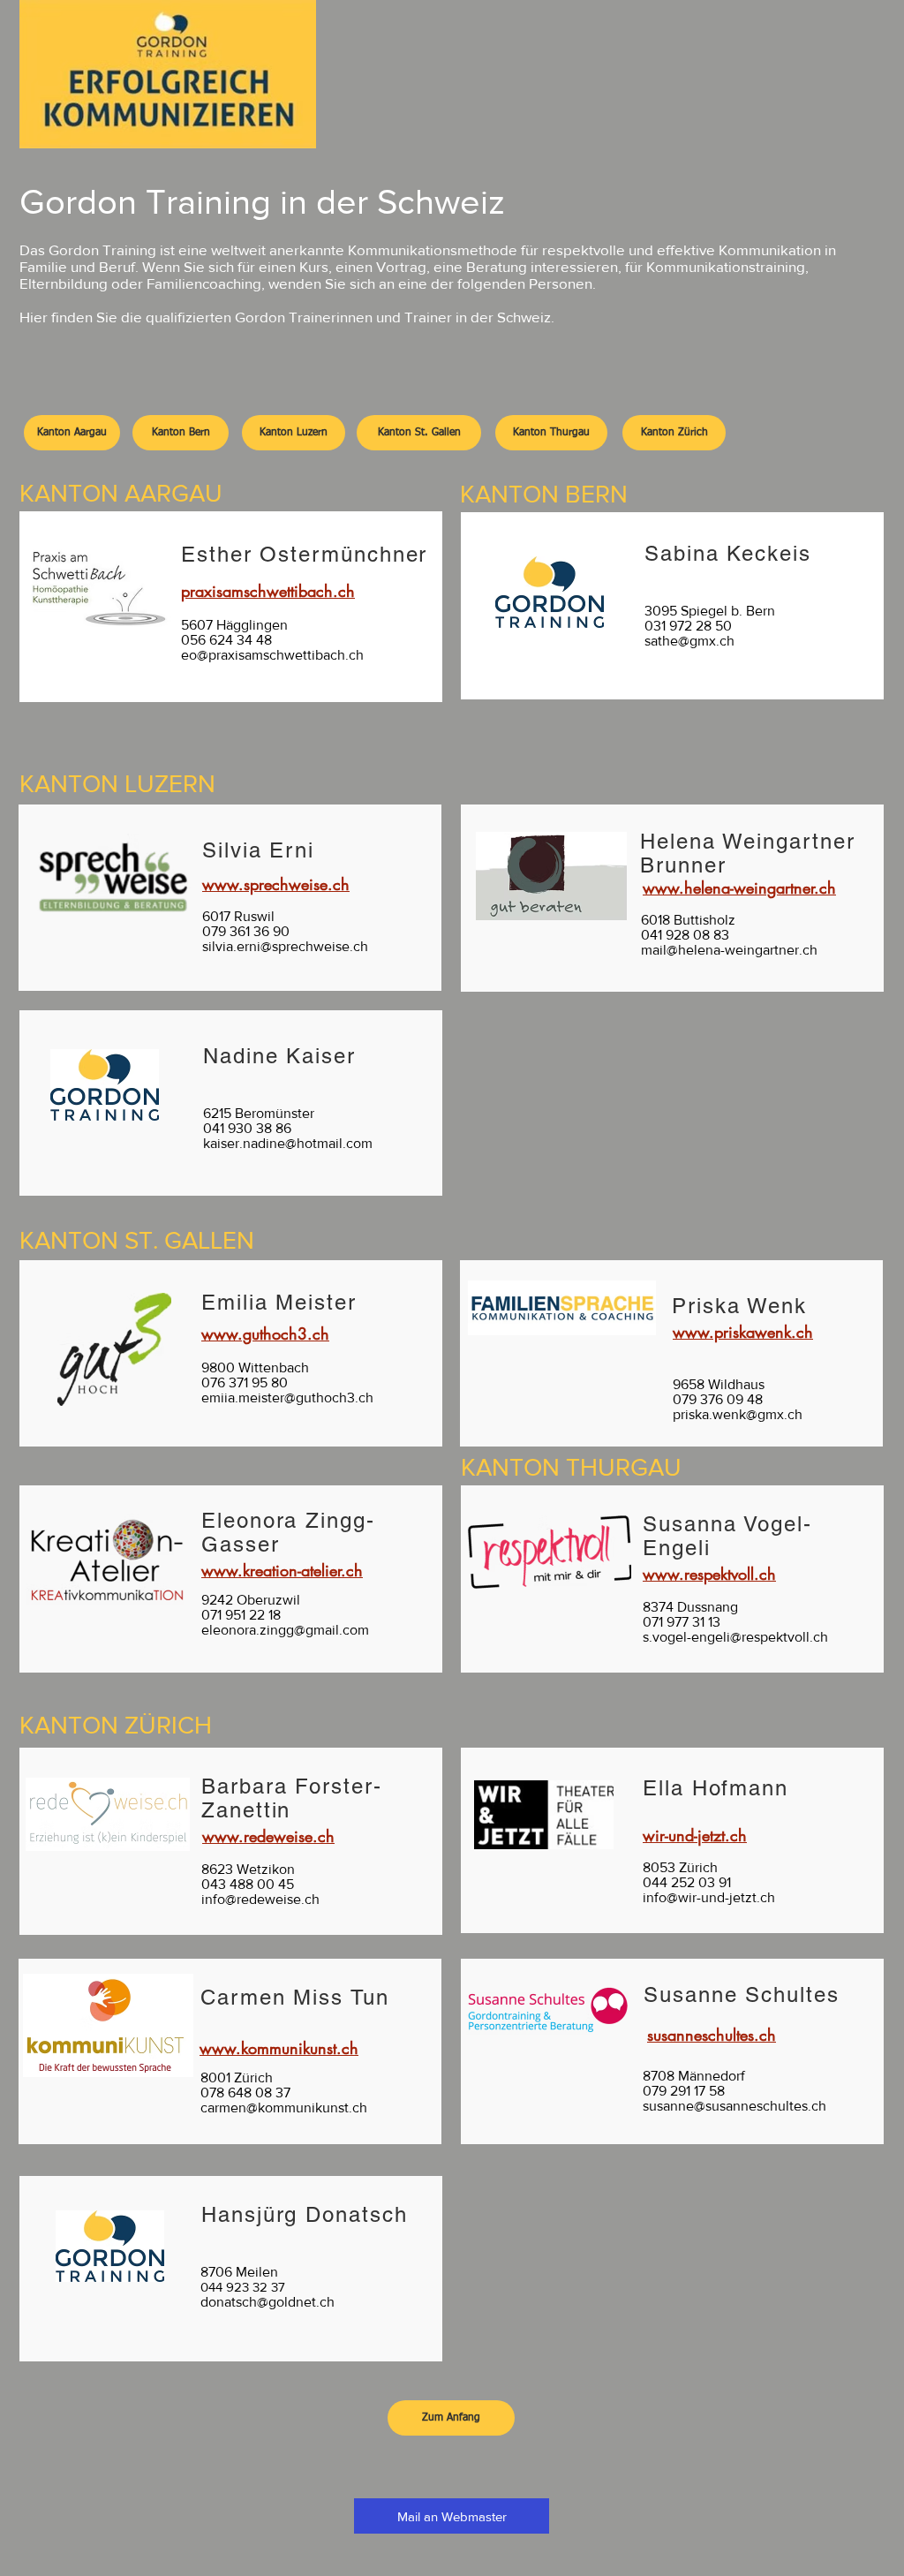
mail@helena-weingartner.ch (729, 950)
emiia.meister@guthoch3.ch (287, 1398)
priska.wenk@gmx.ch (738, 1414)
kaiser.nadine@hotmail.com (288, 1143)
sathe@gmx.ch (689, 641)
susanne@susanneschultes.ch (734, 2106)
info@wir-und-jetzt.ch (709, 1897)
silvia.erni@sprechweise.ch (285, 946)
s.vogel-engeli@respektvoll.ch (735, 1637)
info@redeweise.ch (260, 1899)
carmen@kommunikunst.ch (284, 2108)
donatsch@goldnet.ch (267, 2302)
